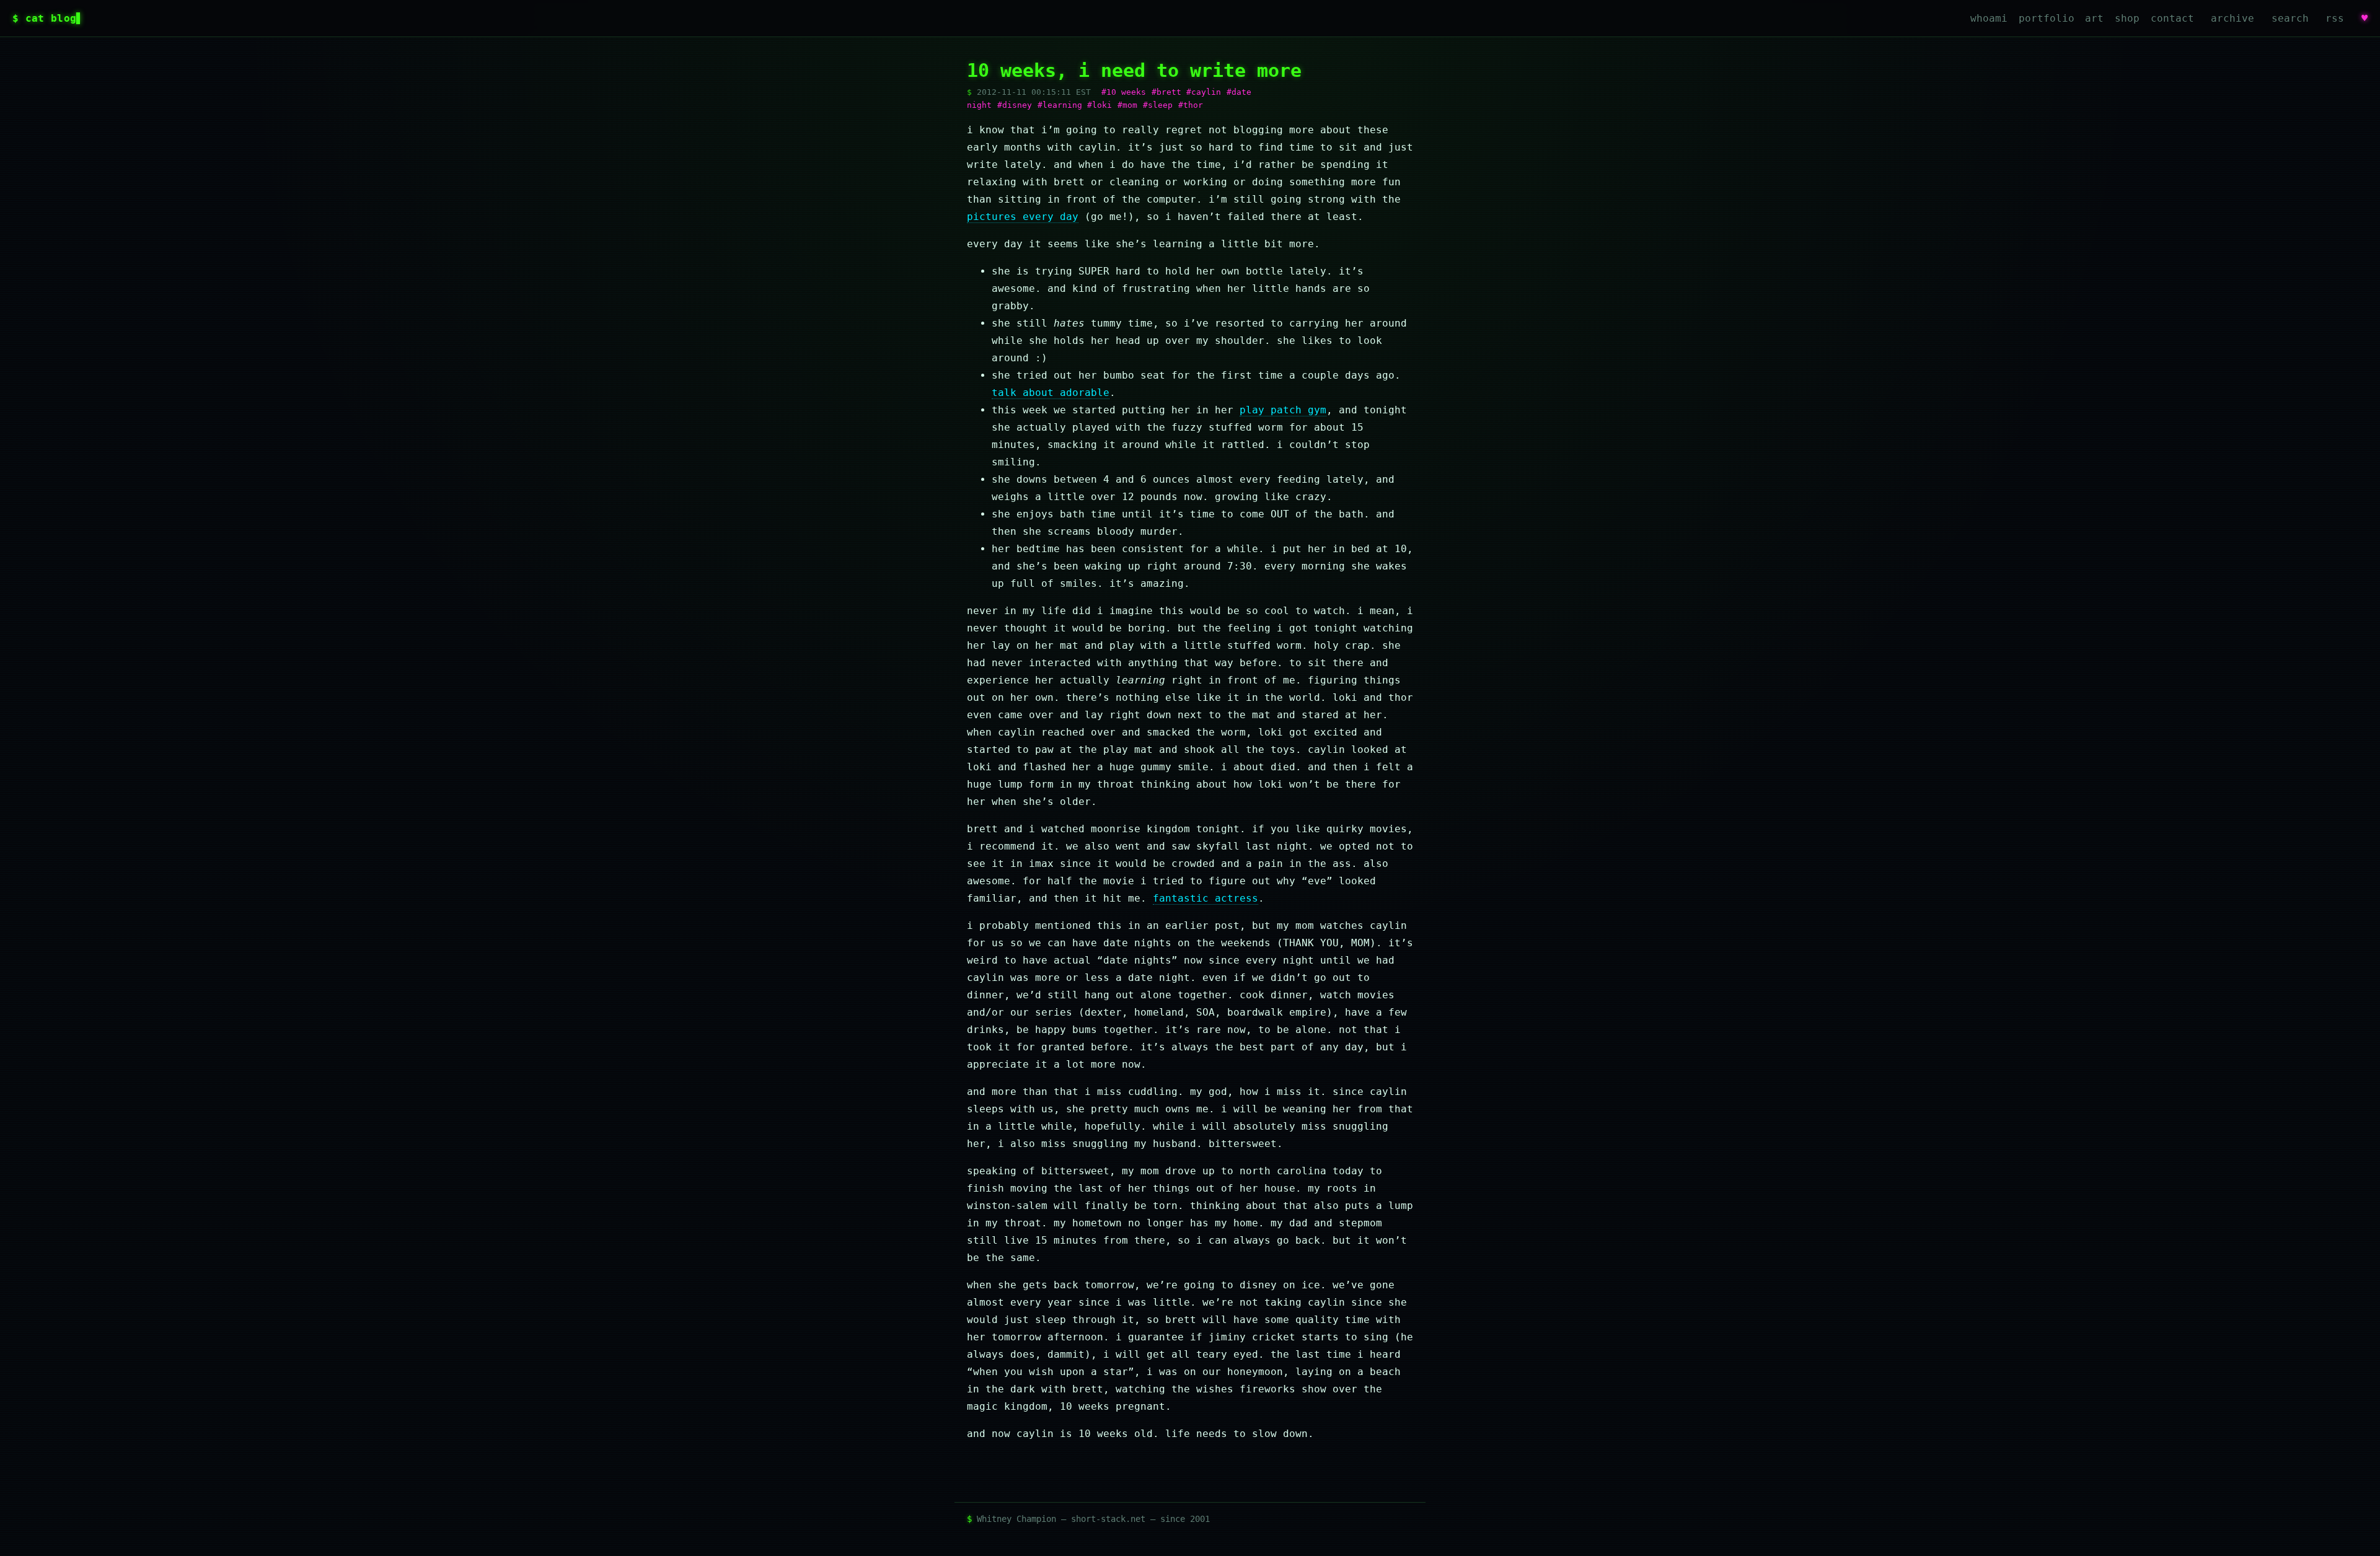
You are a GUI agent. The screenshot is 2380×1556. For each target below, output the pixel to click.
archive (2232, 18)
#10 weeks (1124, 92)
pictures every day (1023, 217)
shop (2127, 18)
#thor (1191, 105)
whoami (1989, 18)
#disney (1015, 105)
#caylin (1204, 92)
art (2094, 18)
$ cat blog (44, 18)
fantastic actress (1205, 898)
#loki (1100, 105)
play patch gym (1283, 410)
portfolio (2047, 18)
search (2290, 18)
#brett (1166, 92)
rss (2335, 18)
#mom (1127, 105)
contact (2172, 18)
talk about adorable (1051, 393)
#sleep (1158, 105)
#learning (1060, 105)
